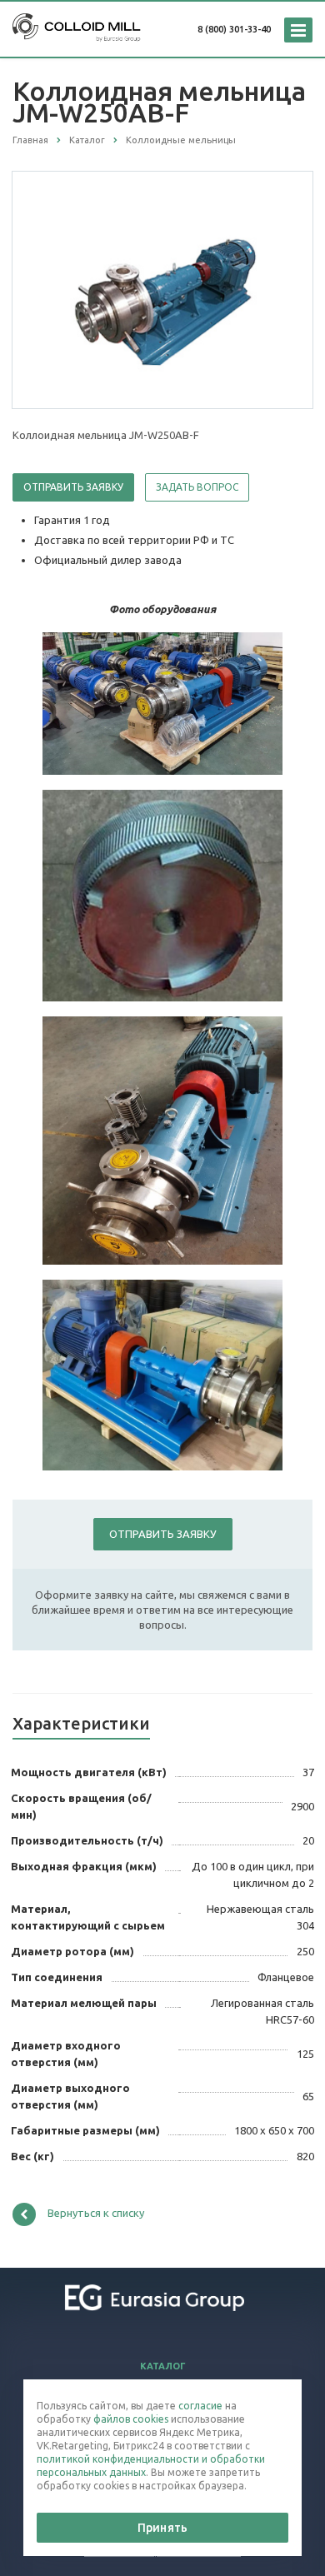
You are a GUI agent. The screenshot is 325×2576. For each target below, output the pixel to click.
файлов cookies (131, 2419)
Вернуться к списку (96, 2213)
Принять (162, 2528)
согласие (200, 2406)
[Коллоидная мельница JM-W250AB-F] (162, 289)
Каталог (163, 2366)
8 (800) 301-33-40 (234, 29)
